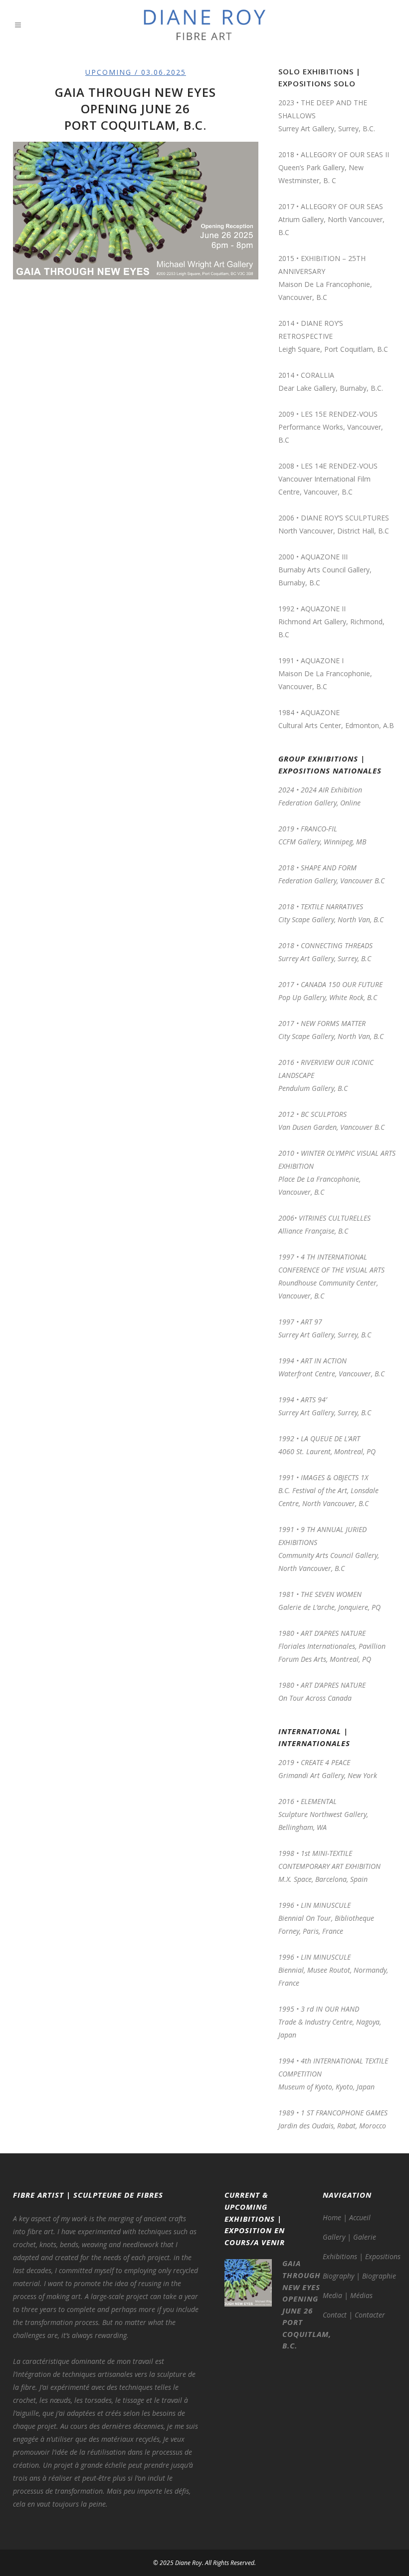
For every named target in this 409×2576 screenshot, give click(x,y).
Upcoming (108, 72)
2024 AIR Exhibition (332, 790)
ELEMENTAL (319, 1801)
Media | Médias (348, 2295)
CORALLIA (317, 375)
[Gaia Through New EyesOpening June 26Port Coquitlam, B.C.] (136, 211)
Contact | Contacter (354, 2315)
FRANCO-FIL (319, 829)
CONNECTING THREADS (337, 945)
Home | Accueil (347, 2217)
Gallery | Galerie (349, 2237)
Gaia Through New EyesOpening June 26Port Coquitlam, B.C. (135, 109)
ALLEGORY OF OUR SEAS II (345, 154)
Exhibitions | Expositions (362, 2256)
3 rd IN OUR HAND (330, 2009)
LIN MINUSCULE (326, 1957)
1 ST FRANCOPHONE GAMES (344, 2113)
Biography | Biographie (359, 2276)
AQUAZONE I (322, 660)
